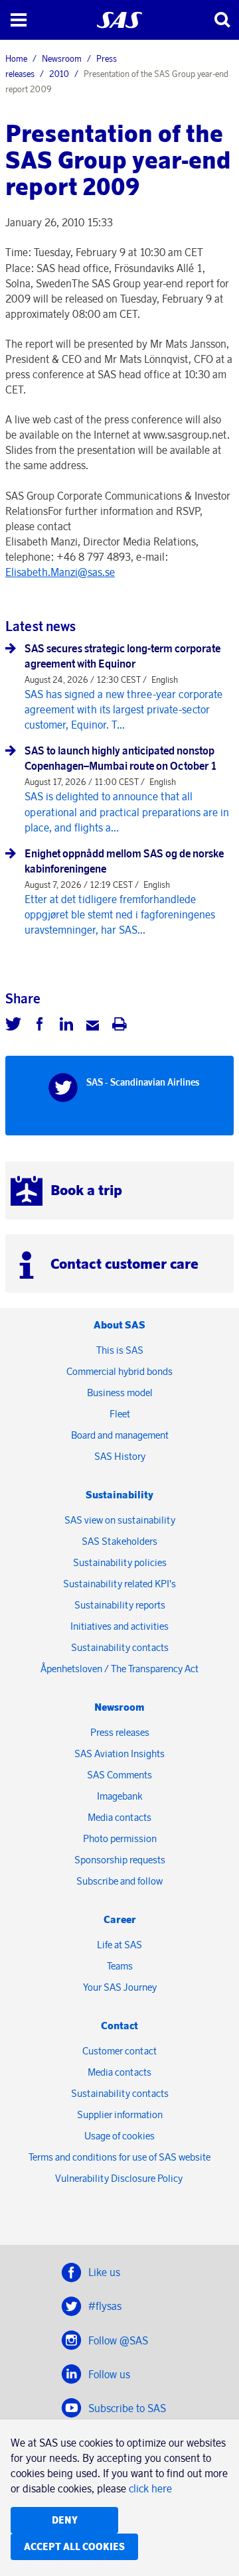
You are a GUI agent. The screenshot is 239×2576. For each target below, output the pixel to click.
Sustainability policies (120, 1562)
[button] (18, 20)
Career (120, 1919)
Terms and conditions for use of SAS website (119, 2157)
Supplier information (120, 2114)
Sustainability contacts (120, 1647)
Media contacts (119, 1817)
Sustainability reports (120, 1605)
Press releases (120, 1732)
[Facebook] (40, 1026)
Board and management (120, 1435)
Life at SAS (119, 1945)
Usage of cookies (119, 2136)
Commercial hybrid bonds (119, 1371)
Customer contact (119, 2051)
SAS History (120, 1456)
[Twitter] (13, 1026)
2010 (59, 74)
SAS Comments (119, 1775)
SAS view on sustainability (120, 1520)
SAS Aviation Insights (119, 1753)
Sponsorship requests (120, 1860)
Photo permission (120, 1838)
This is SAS (120, 1350)
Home (16, 58)
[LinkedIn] (66, 1026)
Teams (120, 1966)
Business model (120, 1393)
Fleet (120, 1414)
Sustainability (119, 1495)
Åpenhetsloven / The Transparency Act (119, 1669)
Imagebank (120, 1796)
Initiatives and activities (119, 1626)
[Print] (119, 1026)
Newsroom (62, 58)
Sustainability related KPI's (119, 1584)
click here (150, 2488)
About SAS (119, 1325)
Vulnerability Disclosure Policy (120, 2178)
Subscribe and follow (119, 1881)
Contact (119, 2026)
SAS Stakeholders (119, 1541)
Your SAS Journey (120, 1987)
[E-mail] (93, 1026)
